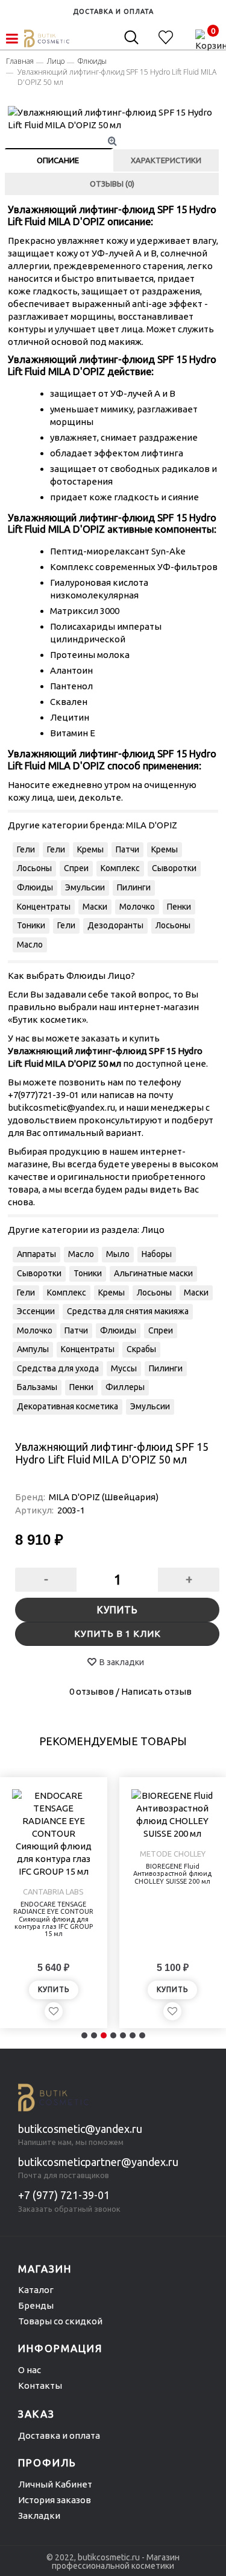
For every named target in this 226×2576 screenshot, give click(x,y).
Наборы (157, 1254)
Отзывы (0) (112, 184)
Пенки (179, 907)
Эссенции (36, 1311)
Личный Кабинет (55, 2484)
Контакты (40, 2385)
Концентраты (44, 907)
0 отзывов (92, 1691)
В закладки (122, 1662)
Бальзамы (37, 1387)
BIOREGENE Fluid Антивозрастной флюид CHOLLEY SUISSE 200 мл (172, 1873)
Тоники (31, 925)
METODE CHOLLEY (173, 1854)
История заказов (55, 2500)
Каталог (36, 2290)
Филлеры (125, 1387)
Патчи (127, 849)
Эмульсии (85, 887)
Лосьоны (34, 868)
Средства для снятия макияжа (128, 1311)
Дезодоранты (115, 925)
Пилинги (134, 887)
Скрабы (141, 1349)
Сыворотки (174, 868)
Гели (26, 849)
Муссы (124, 1368)
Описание (58, 160)
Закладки (39, 2515)
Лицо (153, 1230)
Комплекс (120, 868)
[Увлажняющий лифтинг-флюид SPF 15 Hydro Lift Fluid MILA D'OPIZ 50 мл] (114, 119)
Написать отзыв (156, 1691)
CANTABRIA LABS (53, 1892)
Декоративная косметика (67, 1406)
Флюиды (35, 887)
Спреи (76, 868)
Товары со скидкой (60, 2321)
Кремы (90, 849)
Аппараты (36, 1254)
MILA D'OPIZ (152, 825)
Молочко (137, 907)
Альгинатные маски (153, 1273)
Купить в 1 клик (118, 1634)
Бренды (36, 2305)
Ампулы (33, 1349)
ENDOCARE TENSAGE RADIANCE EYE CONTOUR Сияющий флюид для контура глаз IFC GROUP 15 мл (53, 1919)
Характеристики (166, 160)
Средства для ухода (58, 1368)
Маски (95, 907)
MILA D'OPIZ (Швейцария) (104, 1497)
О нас (30, 2370)
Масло (30, 945)
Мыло (118, 1254)
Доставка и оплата (59, 2435)
